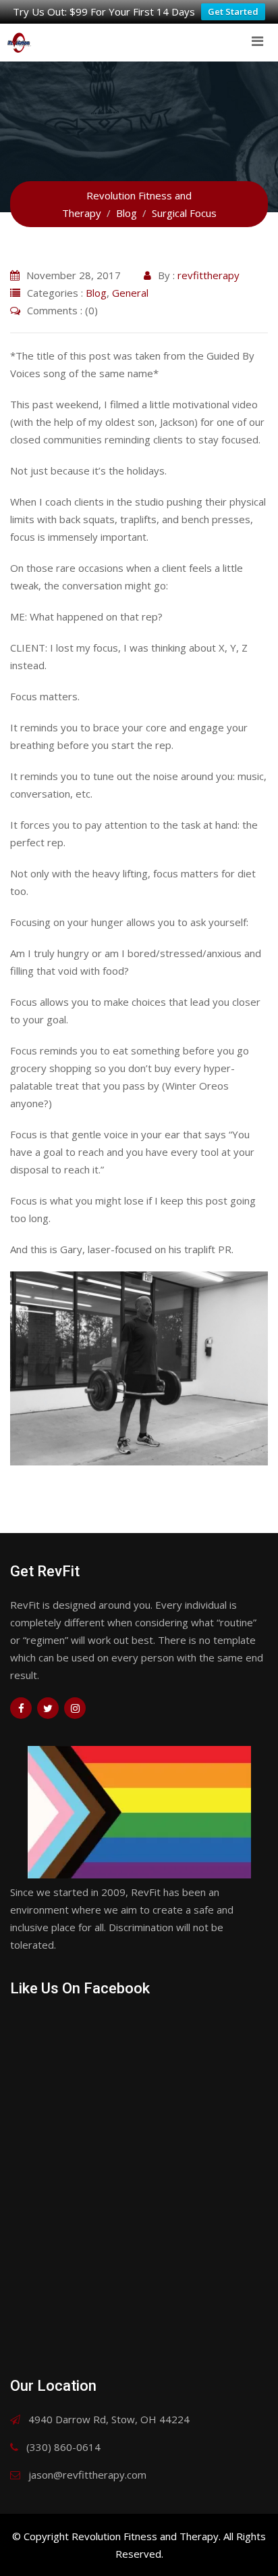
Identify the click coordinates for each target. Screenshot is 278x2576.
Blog (96, 293)
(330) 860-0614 (63, 2447)
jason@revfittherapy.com (87, 2475)
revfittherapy (208, 275)
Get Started (233, 11)
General (130, 293)
